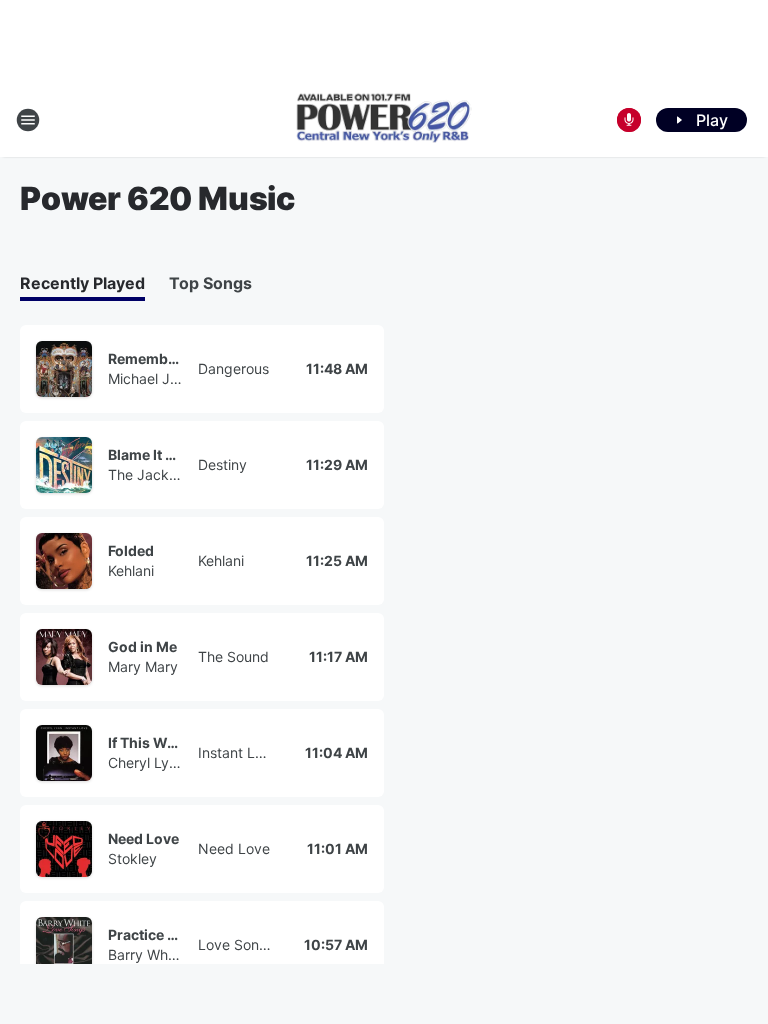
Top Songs (210, 283)
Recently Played (82, 283)
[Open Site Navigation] (28, 120)
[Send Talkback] (629, 120)
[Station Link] (384, 120)
